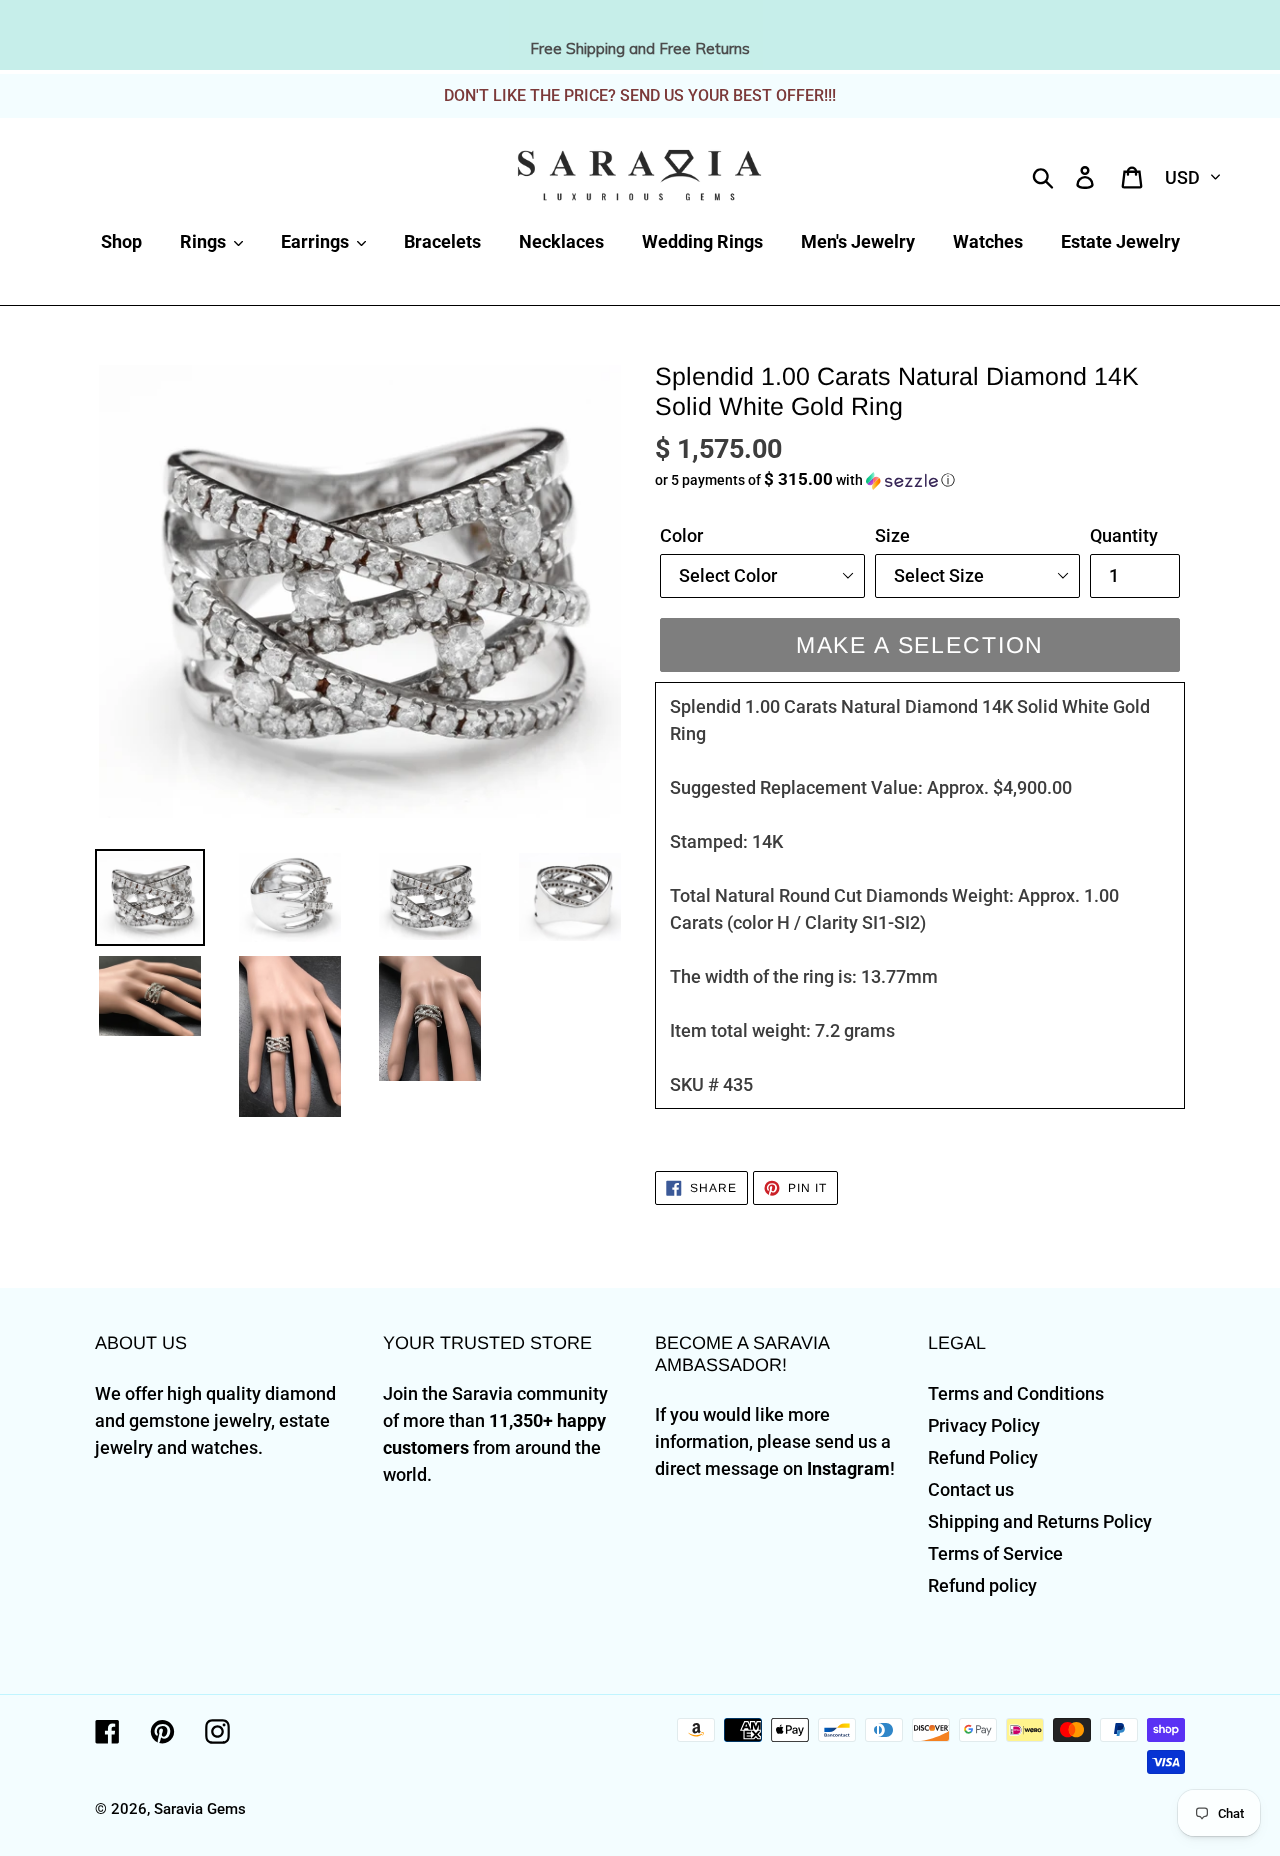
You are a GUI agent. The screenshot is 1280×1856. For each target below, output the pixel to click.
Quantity (1124, 535)
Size (892, 535)
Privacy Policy (984, 1425)
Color (681, 535)
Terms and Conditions (1016, 1393)
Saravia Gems (200, 1809)
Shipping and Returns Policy (1040, 1521)
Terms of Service (995, 1553)
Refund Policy (983, 1457)
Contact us (971, 1489)
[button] (920, 480)
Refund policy (982, 1585)
